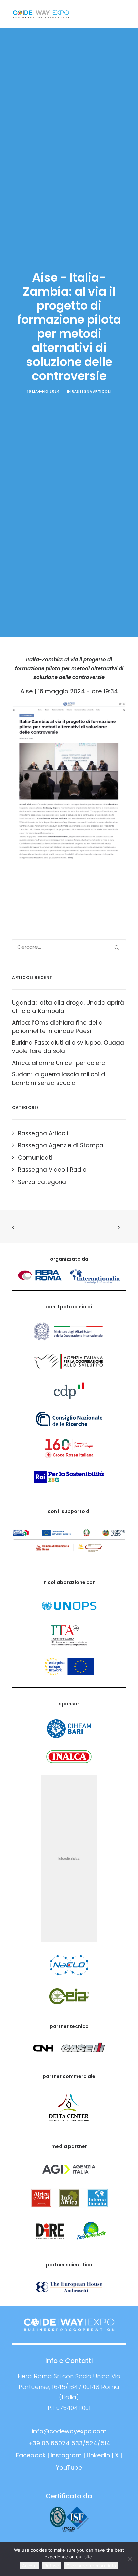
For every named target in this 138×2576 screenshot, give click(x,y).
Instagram (66, 2455)
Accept (29, 2566)
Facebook (31, 2455)
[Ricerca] (69, 947)
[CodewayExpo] (69, 14)
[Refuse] (130, 2559)
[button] (123, 14)
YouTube (69, 2467)
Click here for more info (91, 2566)
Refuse (52, 2566)
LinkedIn (98, 2455)
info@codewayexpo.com (69, 2431)
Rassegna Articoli (91, 391)
